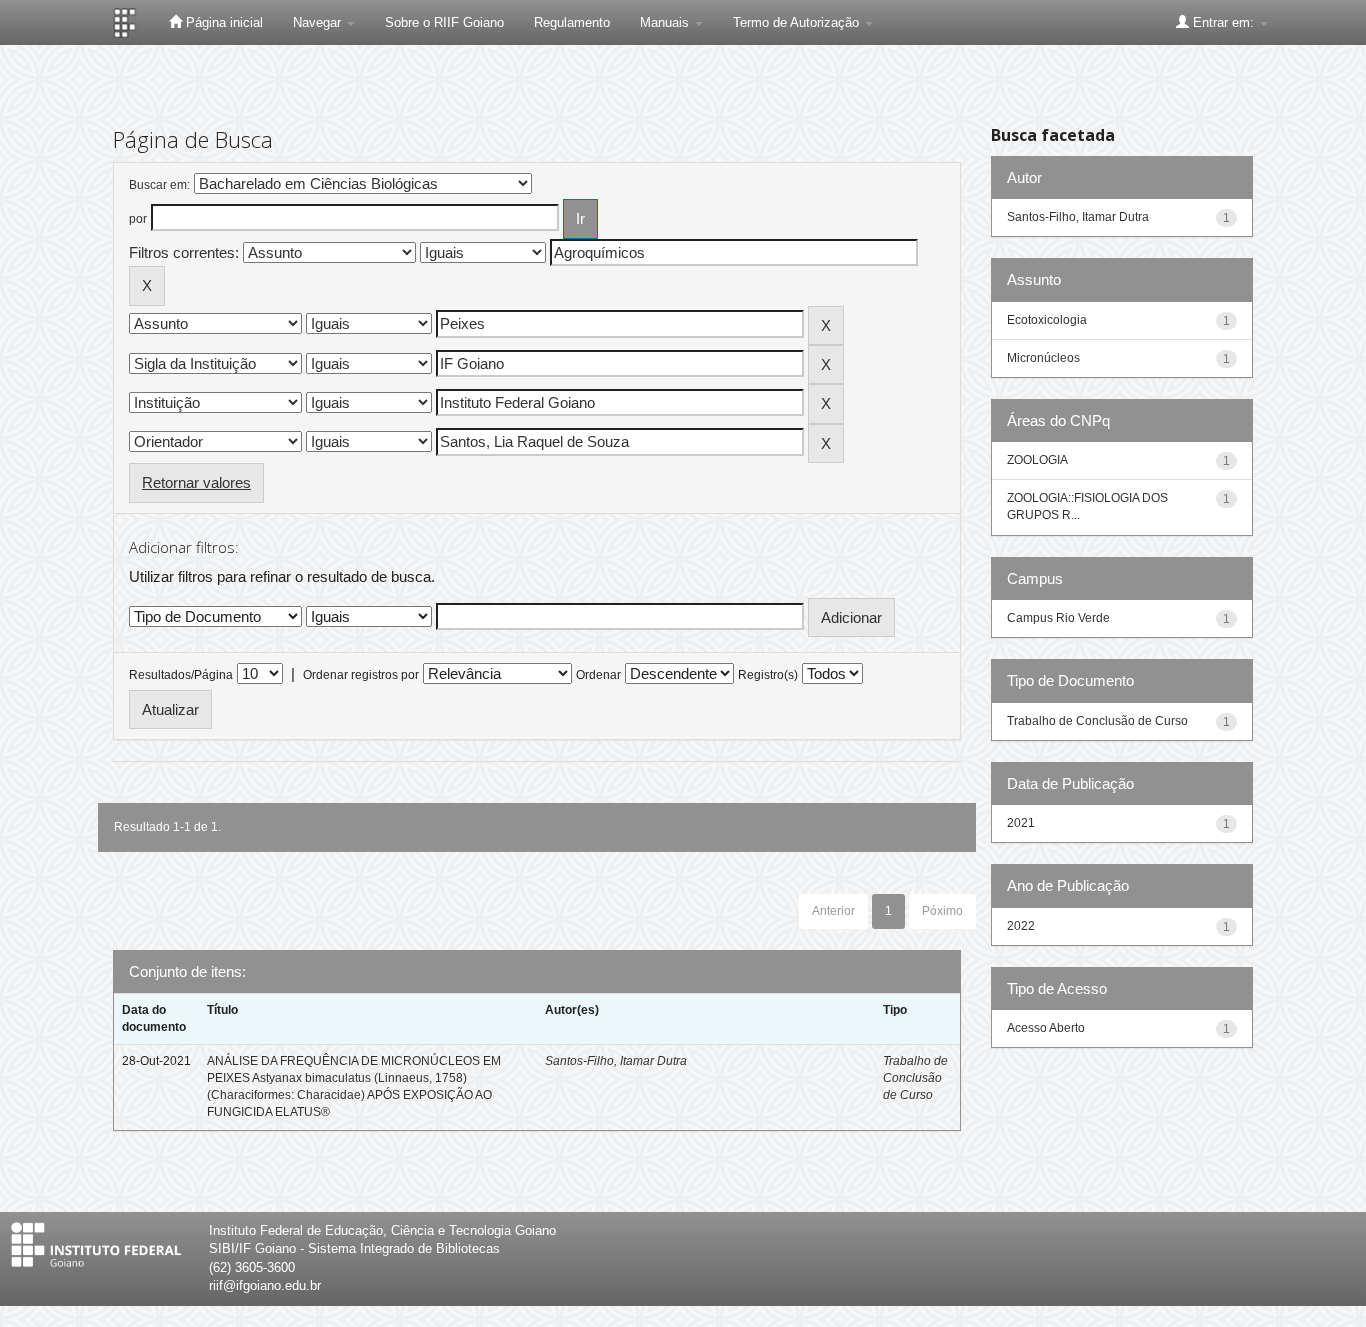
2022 (1021, 926)
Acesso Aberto (1046, 1028)
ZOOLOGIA (1037, 460)
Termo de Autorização (798, 22)
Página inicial (222, 22)
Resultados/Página (181, 675)
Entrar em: (1223, 22)
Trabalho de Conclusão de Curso (915, 1078)
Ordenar (598, 675)
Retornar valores (196, 482)
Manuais (666, 22)
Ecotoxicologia (1047, 320)
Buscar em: (159, 185)
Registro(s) (768, 675)
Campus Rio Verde (1058, 618)
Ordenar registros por (361, 675)
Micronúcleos (1043, 358)
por (138, 219)
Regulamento (572, 22)
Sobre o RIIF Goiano (444, 22)
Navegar (319, 22)
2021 (1021, 823)
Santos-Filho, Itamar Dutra (616, 1061)
